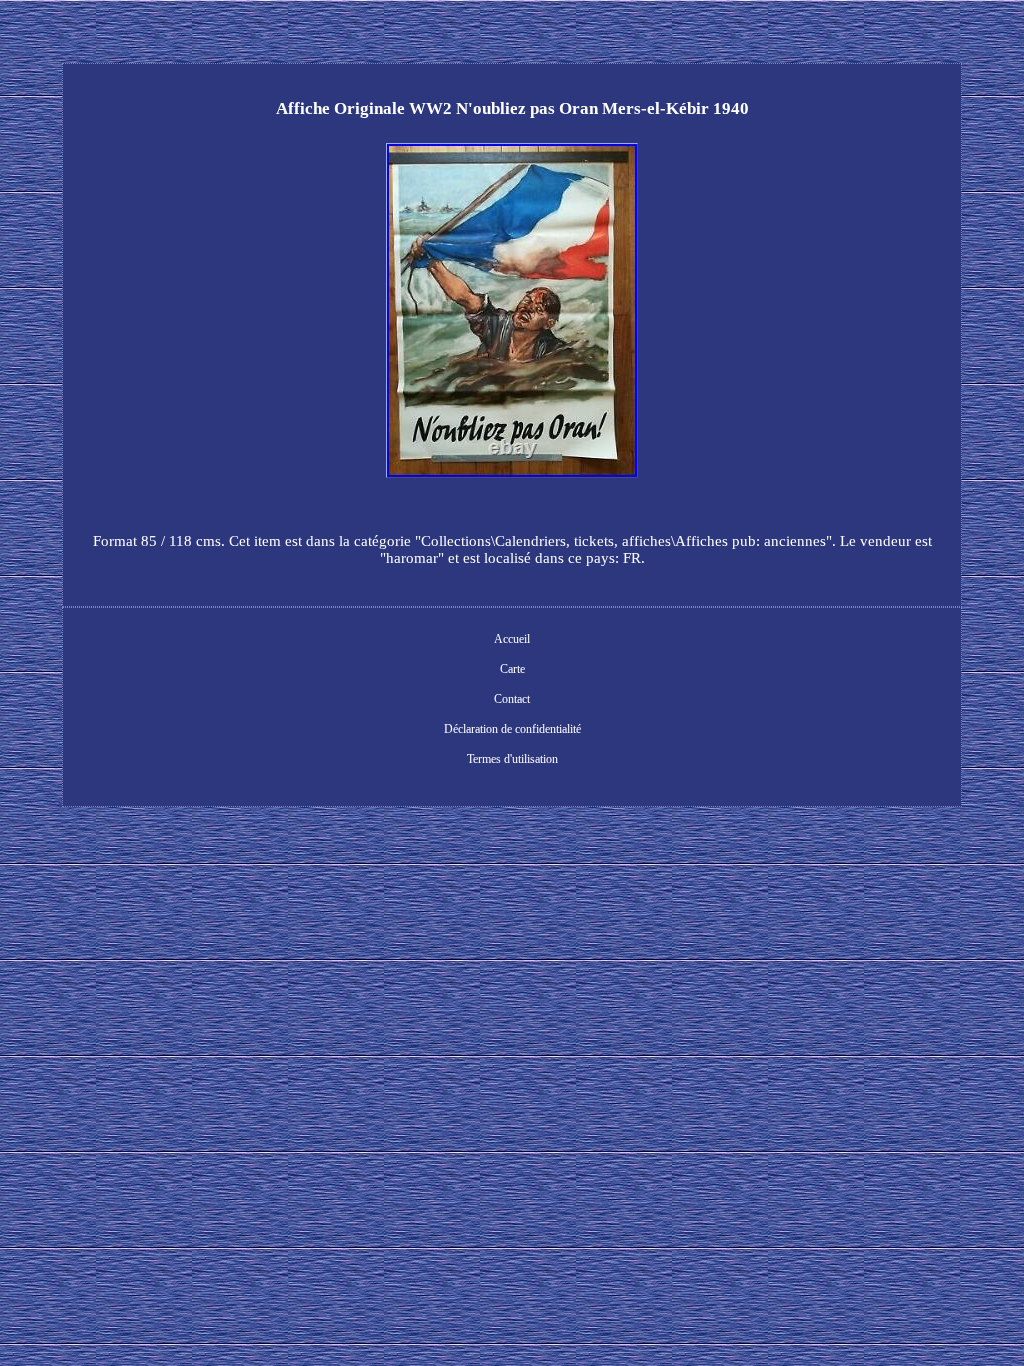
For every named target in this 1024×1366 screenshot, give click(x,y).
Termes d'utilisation (512, 759)
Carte (512, 669)
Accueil (512, 639)
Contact (512, 699)
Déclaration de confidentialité (512, 729)
